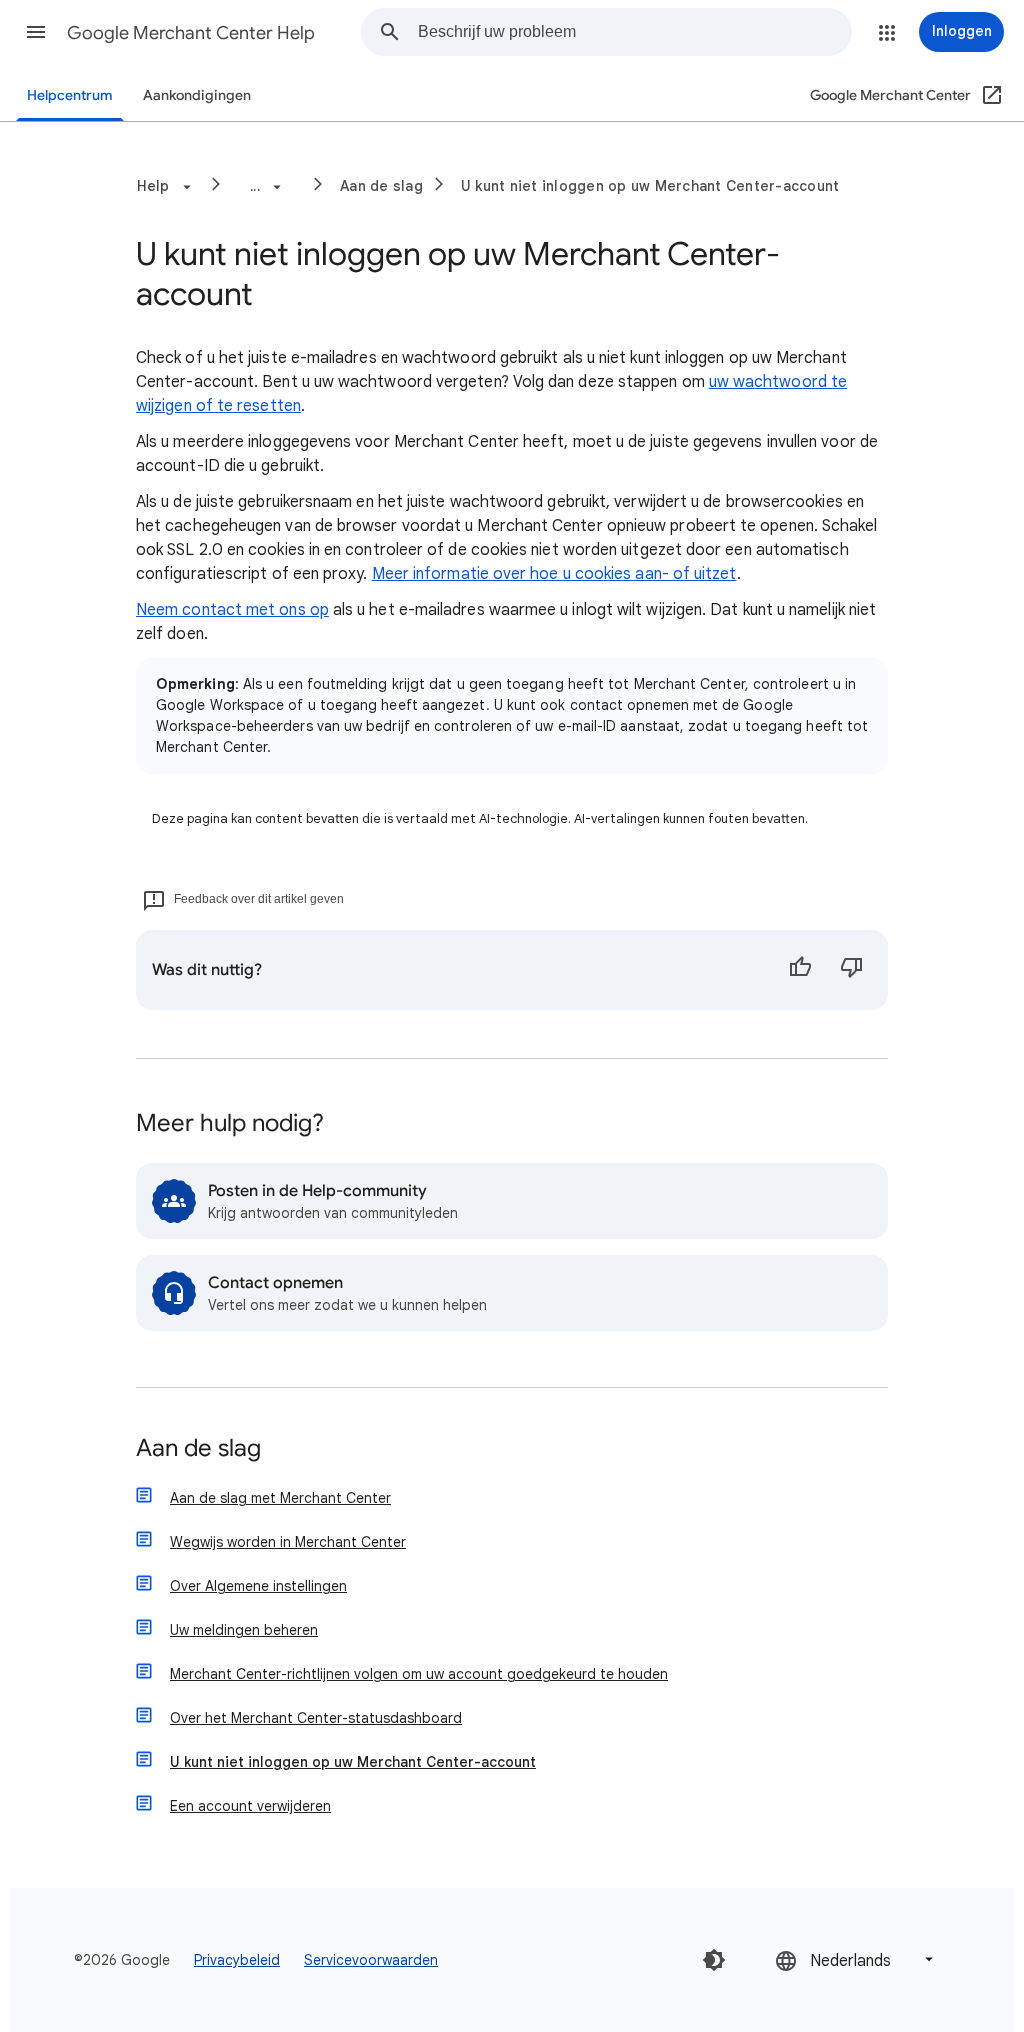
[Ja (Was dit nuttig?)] (800, 970)
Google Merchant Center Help (191, 33)
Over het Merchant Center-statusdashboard (316, 1718)
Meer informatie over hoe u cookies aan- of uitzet (554, 574)
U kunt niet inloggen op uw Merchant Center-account (650, 186)
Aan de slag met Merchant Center (280, 1498)
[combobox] (634, 32)
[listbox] (856, 1959)
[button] (36, 32)
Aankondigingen (197, 95)
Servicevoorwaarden (371, 1960)
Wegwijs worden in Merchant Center (288, 1542)
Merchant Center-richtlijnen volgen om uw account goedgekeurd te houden (419, 1674)
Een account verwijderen (250, 1806)
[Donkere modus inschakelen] (714, 1960)
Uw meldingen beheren (244, 1630)
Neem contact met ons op (232, 610)
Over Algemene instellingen (258, 1586)
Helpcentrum (70, 95)
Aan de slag (381, 186)
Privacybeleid (237, 1960)
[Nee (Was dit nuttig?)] (852, 970)
